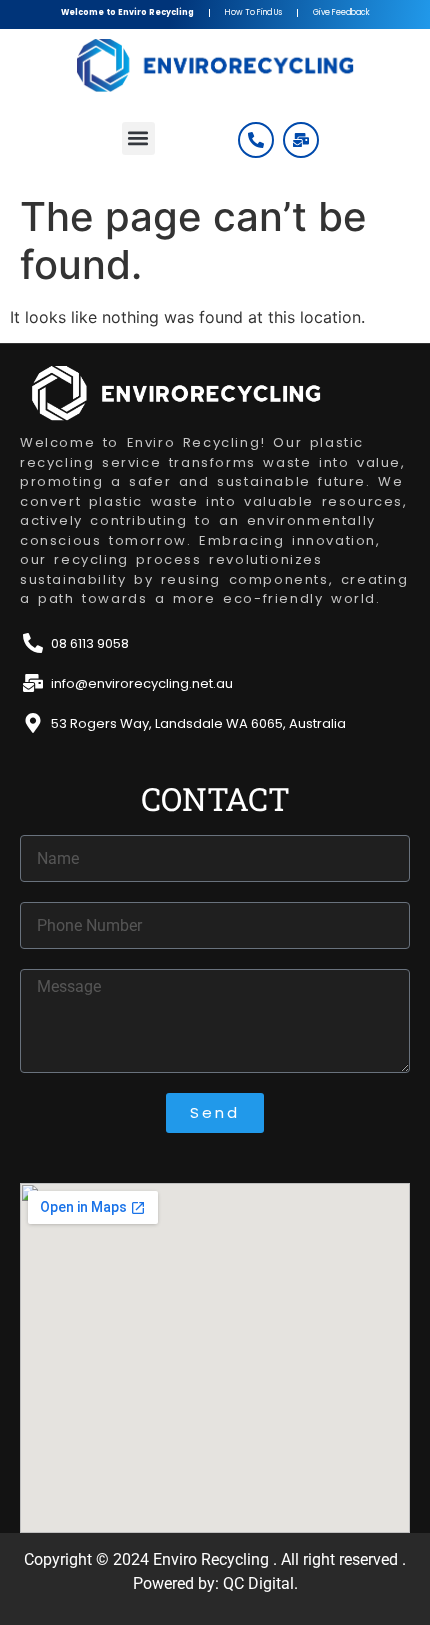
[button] (138, 138)
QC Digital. (260, 1583)
